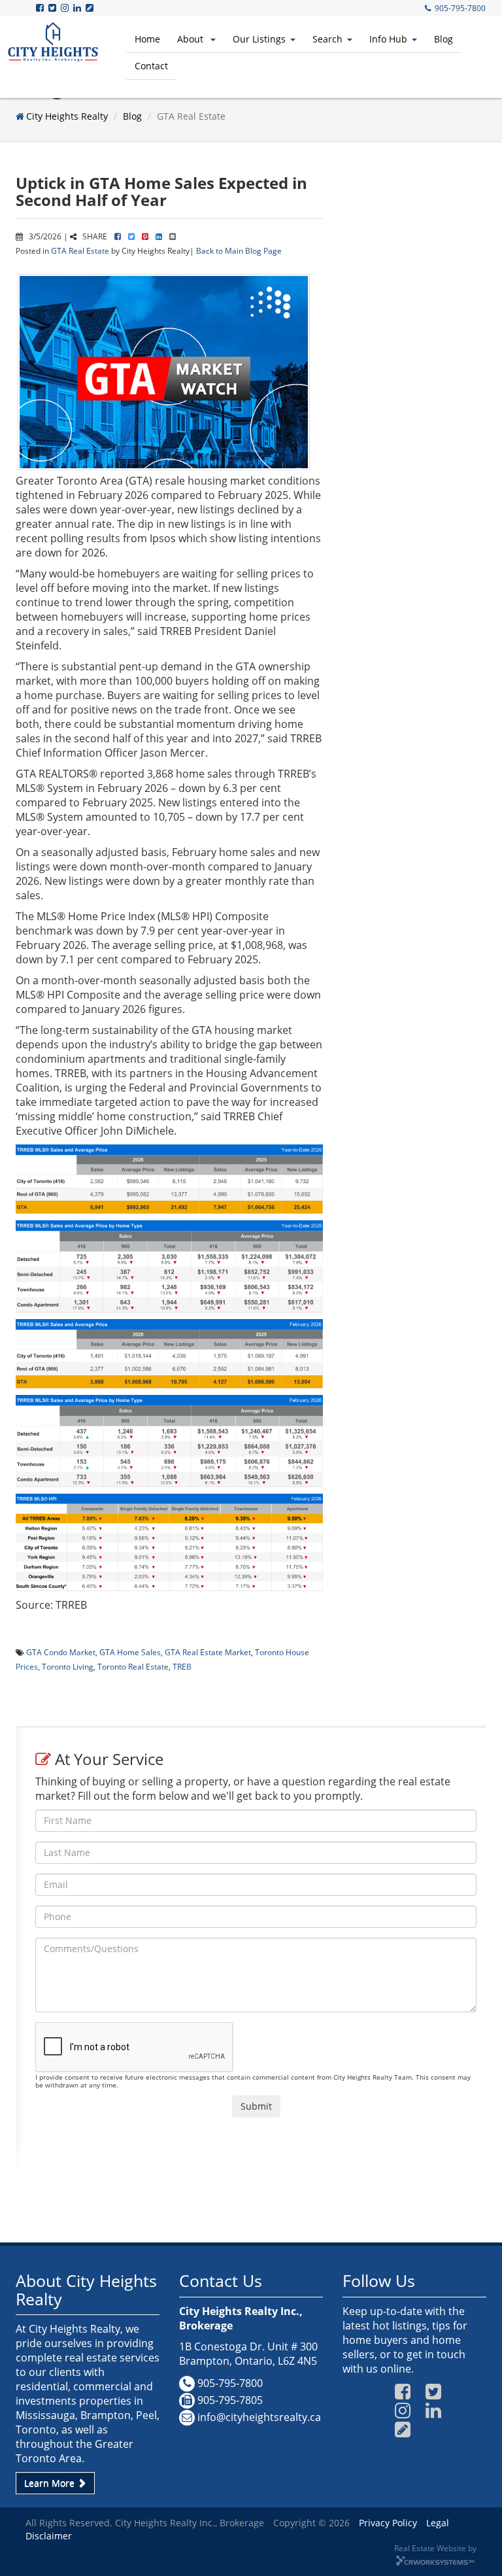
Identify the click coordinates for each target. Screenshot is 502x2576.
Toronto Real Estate (133, 1666)
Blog (443, 39)
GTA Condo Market (61, 1652)
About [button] (192, 39)
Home (147, 39)
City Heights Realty (67, 116)
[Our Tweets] (53, 8)
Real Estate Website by (435, 2548)
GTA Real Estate (80, 250)
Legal (438, 2523)
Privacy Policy (388, 2523)
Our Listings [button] (259, 39)
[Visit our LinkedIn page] (78, 8)
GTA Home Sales (130, 1652)
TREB (182, 1666)
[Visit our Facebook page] (41, 8)
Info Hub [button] (388, 39)
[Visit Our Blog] (91, 8)
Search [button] (327, 39)
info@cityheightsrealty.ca (259, 2417)
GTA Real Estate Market (208, 1652)
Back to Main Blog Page (239, 250)
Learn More (51, 2483)
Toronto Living (68, 1666)
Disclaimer (49, 2536)
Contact (151, 66)
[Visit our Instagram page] (66, 8)
